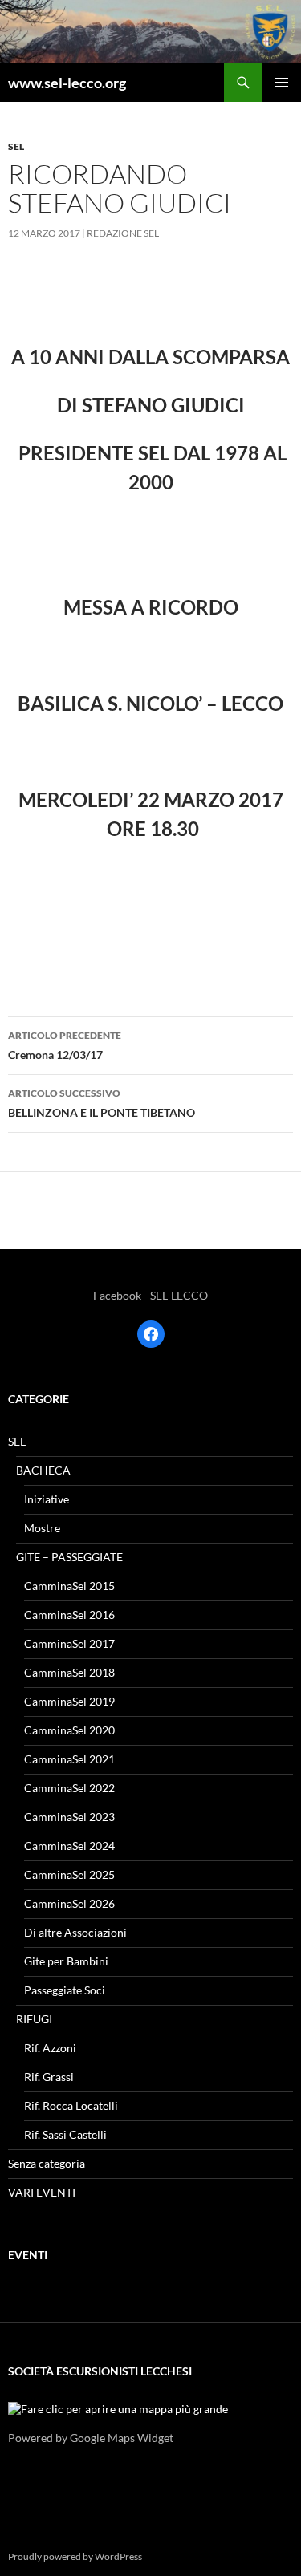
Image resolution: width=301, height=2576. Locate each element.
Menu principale (282, 83)
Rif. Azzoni (50, 2048)
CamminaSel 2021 (69, 1759)
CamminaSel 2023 (69, 1817)
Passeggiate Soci (65, 1990)
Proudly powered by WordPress (75, 2556)
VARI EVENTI (42, 2192)
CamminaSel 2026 (69, 1903)
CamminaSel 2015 (69, 1586)
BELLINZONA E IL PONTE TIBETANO (102, 1103)
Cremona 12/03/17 (65, 1045)
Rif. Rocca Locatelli (71, 2105)
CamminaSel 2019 (69, 1701)
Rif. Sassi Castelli (65, 2134)
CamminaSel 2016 (69, 1615)
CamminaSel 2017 (69, 1643)
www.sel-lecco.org (67, 83)
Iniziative (47, 1499)
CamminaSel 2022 (69, 1788)
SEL (16, 146)
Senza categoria (47, 2163)
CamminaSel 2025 (69, 1874)
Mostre (42, 1528)
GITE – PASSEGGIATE (69, 1557)
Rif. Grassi (49, 2077)
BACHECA (43, 1470)
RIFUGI (34, 2019)
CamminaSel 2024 (69, 1846)
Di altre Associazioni (75, 1932)
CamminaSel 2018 (69, 1672)
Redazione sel (123, 233)
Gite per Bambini (66, 1961)
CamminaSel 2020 (69, 1730)
